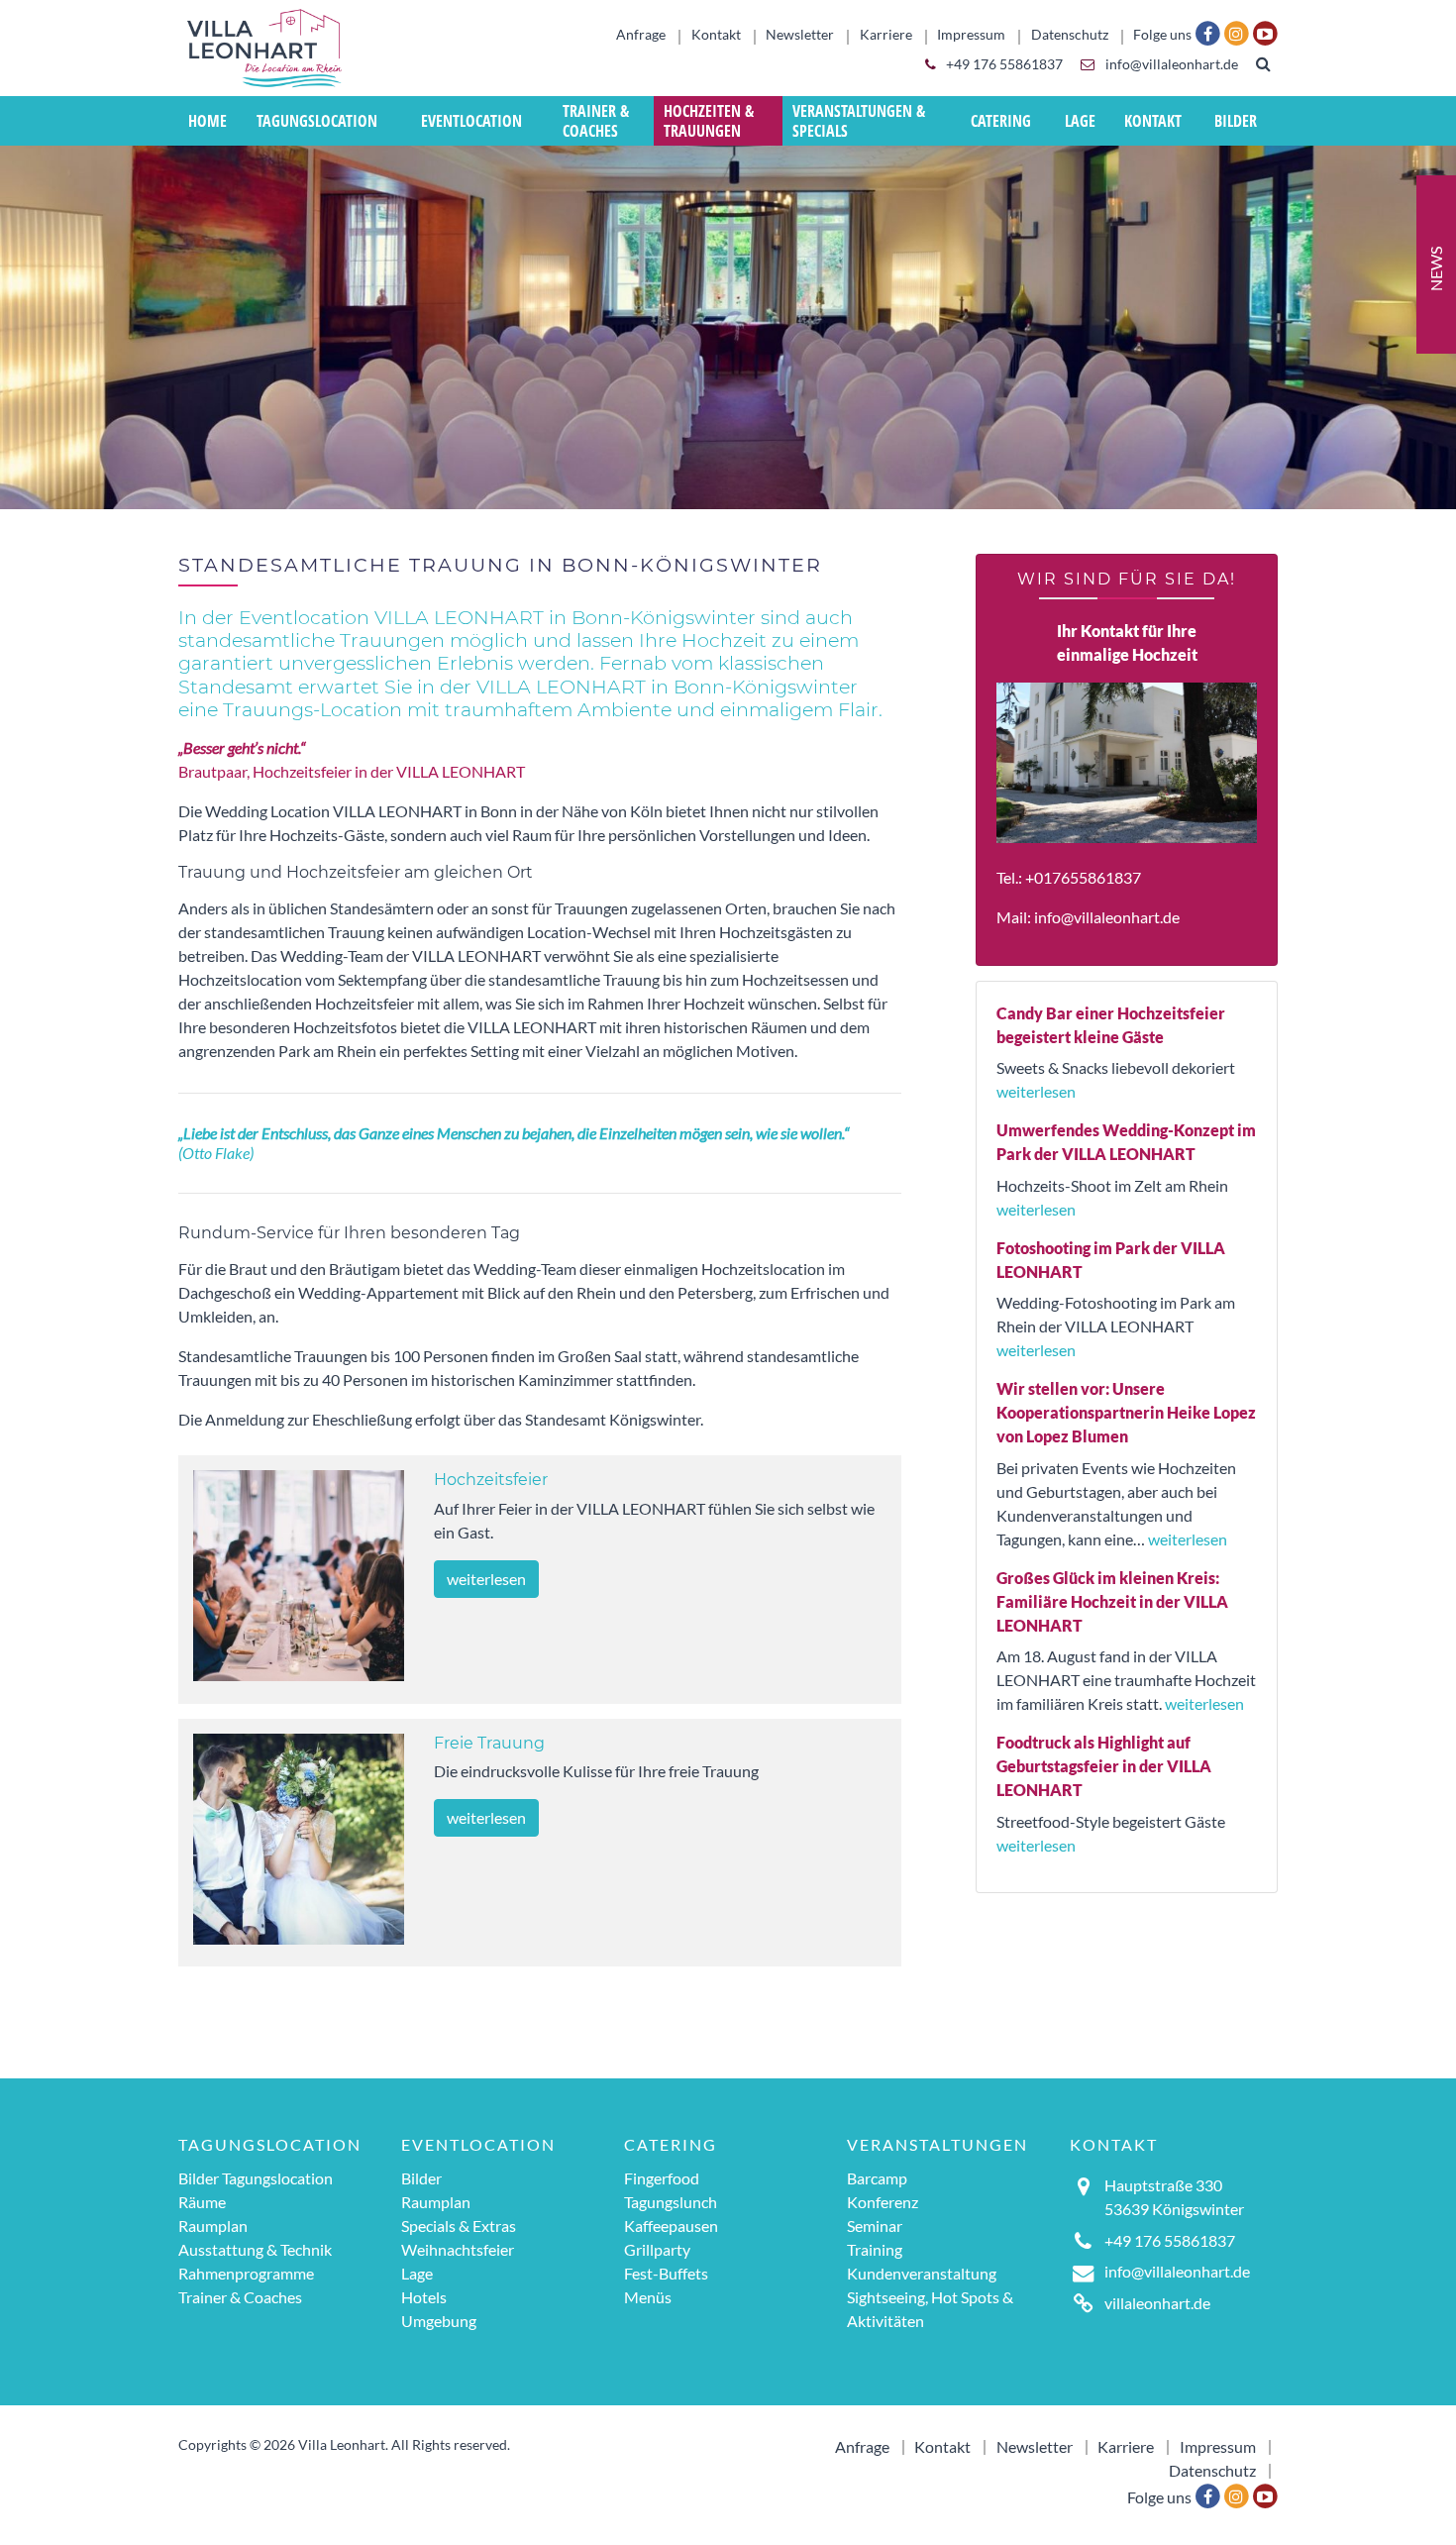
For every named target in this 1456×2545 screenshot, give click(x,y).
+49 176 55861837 (1003, 64)
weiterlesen (486, 1579)
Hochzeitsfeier (491, 1480)
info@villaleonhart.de (1170, 64)
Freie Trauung (489, 1743)
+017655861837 (1083, 877)
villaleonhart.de (1157, 2303)
